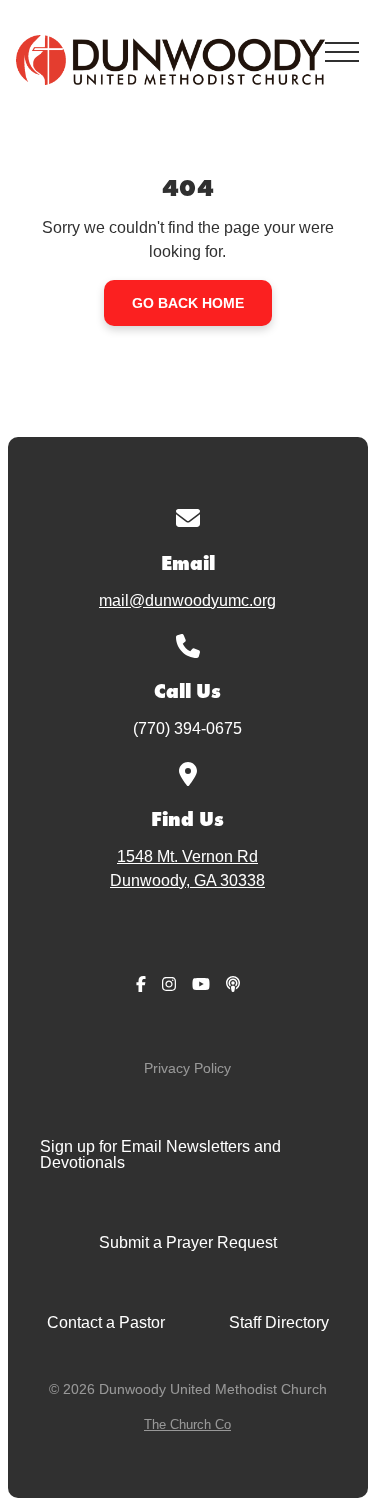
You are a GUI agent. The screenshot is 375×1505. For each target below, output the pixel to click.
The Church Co (187, 1424)
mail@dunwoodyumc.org (187, 600)
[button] (342, 52)
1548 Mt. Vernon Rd (187, 868)
